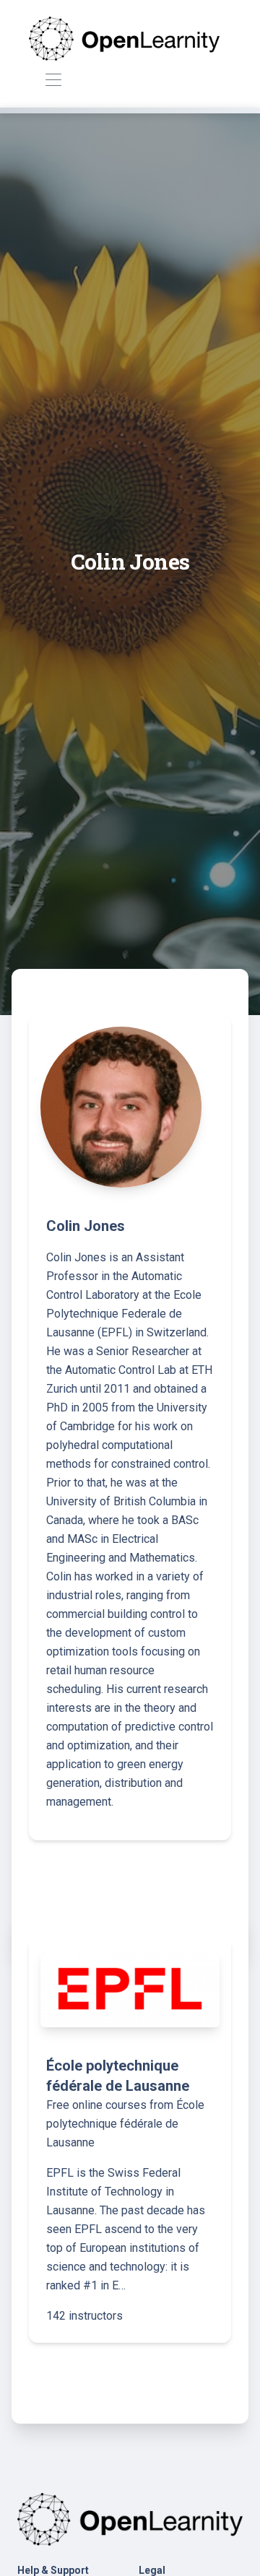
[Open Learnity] (124, 38)
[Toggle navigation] (53, 80)
